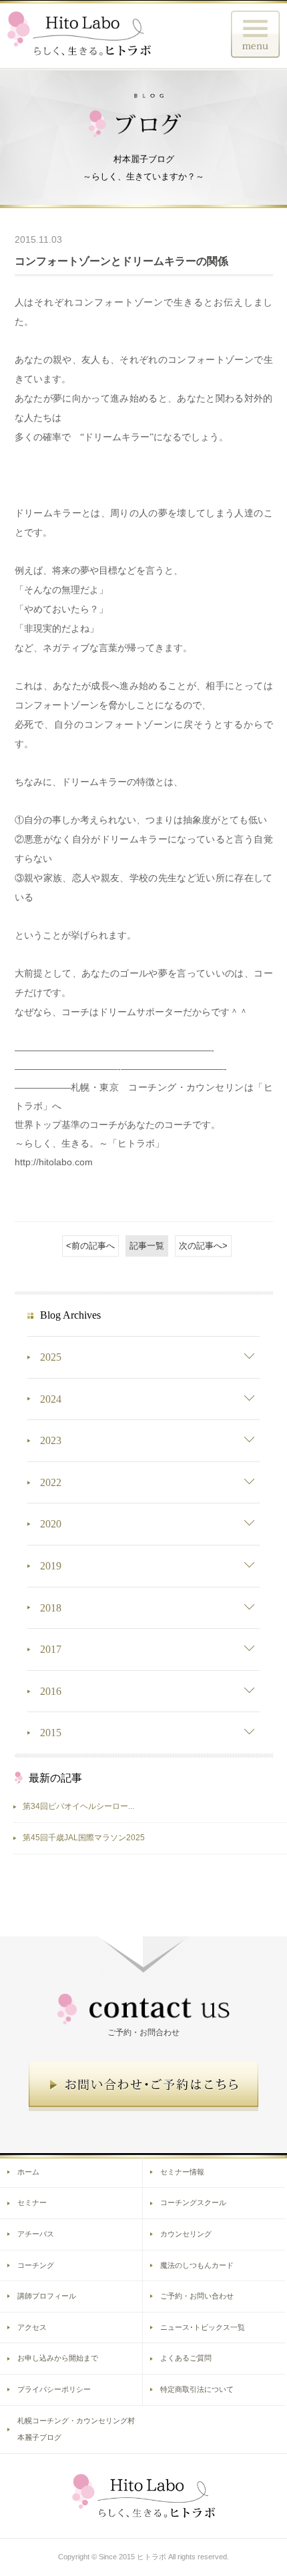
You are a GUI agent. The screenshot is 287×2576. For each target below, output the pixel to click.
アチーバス (36, 2234)
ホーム (28, 2172)
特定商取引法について (197, 2389)
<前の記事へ (90, 1246)
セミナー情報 (182, 2172)
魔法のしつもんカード (197, 2265)
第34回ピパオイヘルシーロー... (78, 1806)
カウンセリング (186, 2234)
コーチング (36, 2265)
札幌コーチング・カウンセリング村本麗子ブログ (76, 2429)
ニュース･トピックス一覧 (203, 2327)
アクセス (32, 2327)
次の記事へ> (203, 1246)
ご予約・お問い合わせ (197, 2296)
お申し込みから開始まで (58, 2358)
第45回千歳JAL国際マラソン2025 (84, 1838)
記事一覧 (147, 1246)
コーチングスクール (193, 2202)
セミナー (32, 2202)
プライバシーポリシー (54, 2389)
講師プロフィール (47, 2296)
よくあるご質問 (186, 2358)
